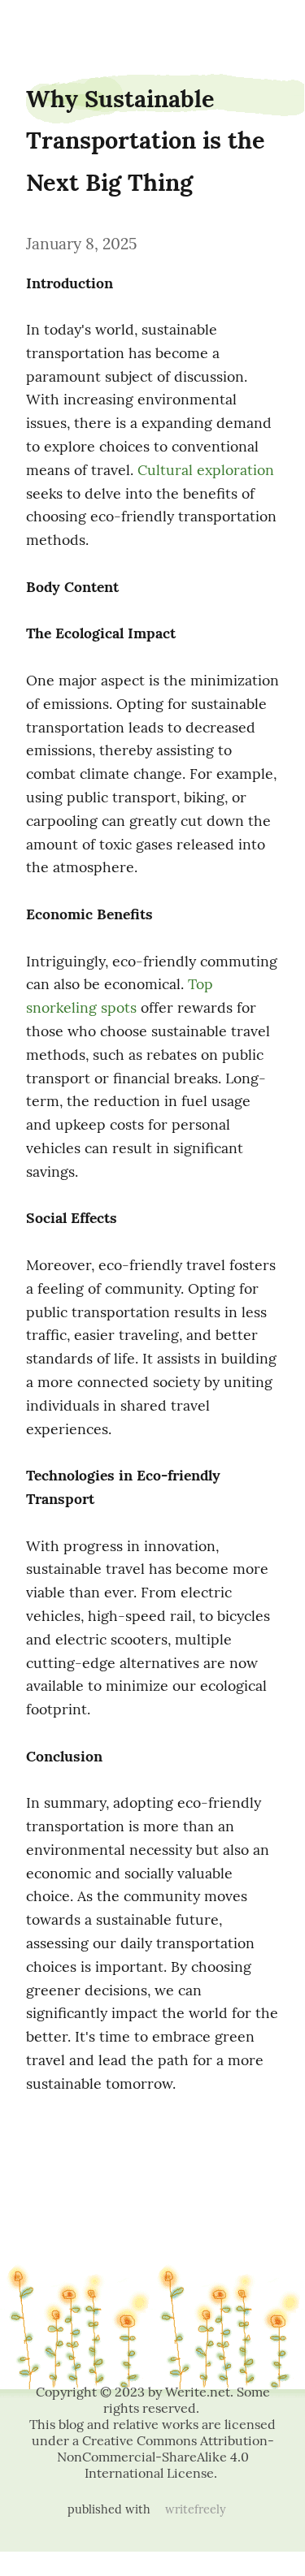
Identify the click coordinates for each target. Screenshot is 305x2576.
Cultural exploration (206, 470)
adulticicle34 (46, 26)
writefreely (196, 2509)
